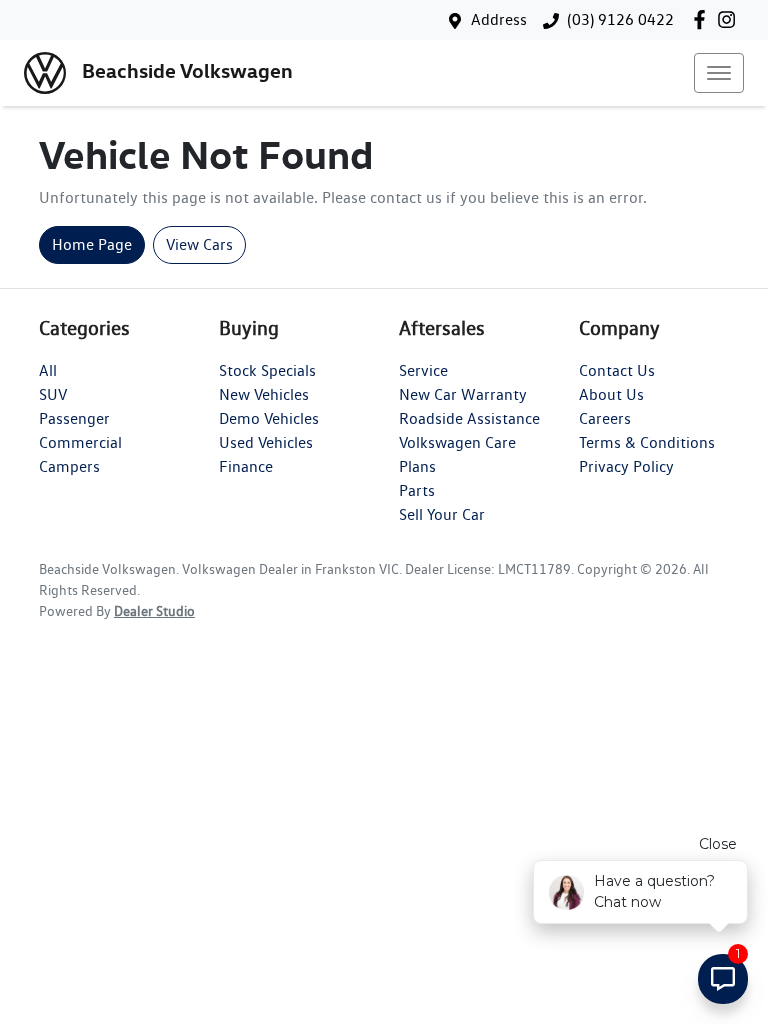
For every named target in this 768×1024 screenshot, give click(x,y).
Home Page (92, 244)
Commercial (80, 442)
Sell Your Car (442, 514)
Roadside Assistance (469, 418)
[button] (719, 73)
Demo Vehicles (269, 418)
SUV (53, 394)
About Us (611, 394)
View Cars (199, 244)
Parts (417, 490)
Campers (69, 466)
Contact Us (617, 370)
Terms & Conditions (647, 442)
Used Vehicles (266, 442)
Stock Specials (267, 370)
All (48, 370)
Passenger (74, 418)
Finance (246, 466)
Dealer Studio (154, 611)
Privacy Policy (626, 466)
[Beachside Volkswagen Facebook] (703, 19)
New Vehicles (264, 394)
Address (499, 19)
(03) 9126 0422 (620, 19)
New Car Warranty (463, 394)
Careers (605, 418)
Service (423, 370)
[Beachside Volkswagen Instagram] (730, 19)
